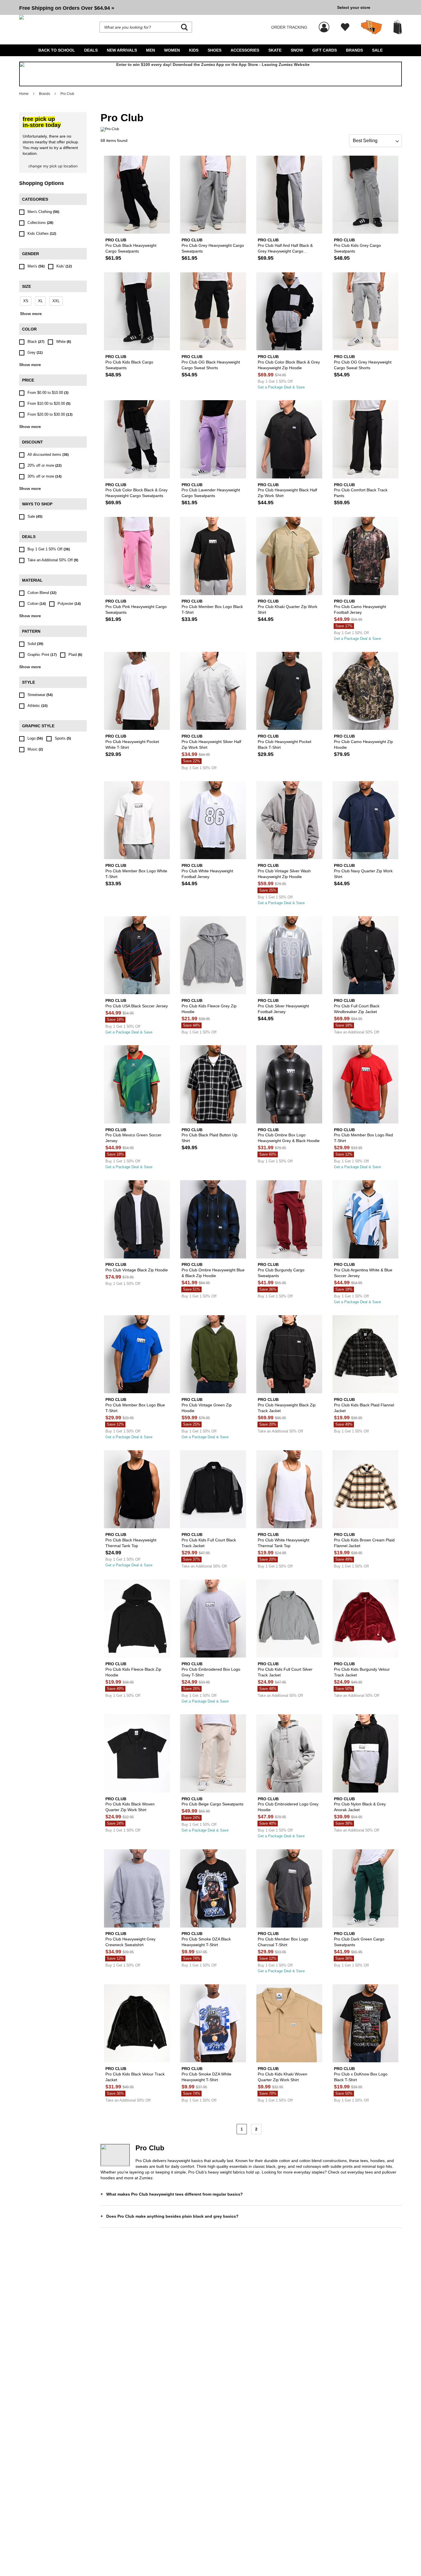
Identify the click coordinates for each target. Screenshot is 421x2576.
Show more (31, 314)
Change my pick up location (53, 166)
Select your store (354, 7)
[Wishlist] (345, 27)
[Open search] (184, 27)
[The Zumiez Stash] (371, 27)
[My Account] (324, 24)
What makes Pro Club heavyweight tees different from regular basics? (175, 2194)
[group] (176, 7)
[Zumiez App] (210, 74)
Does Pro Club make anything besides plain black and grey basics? (172, 2216)
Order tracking (289, 27)
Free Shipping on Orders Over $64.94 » (67, 8)
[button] (176, 7)
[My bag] (398, 27)
